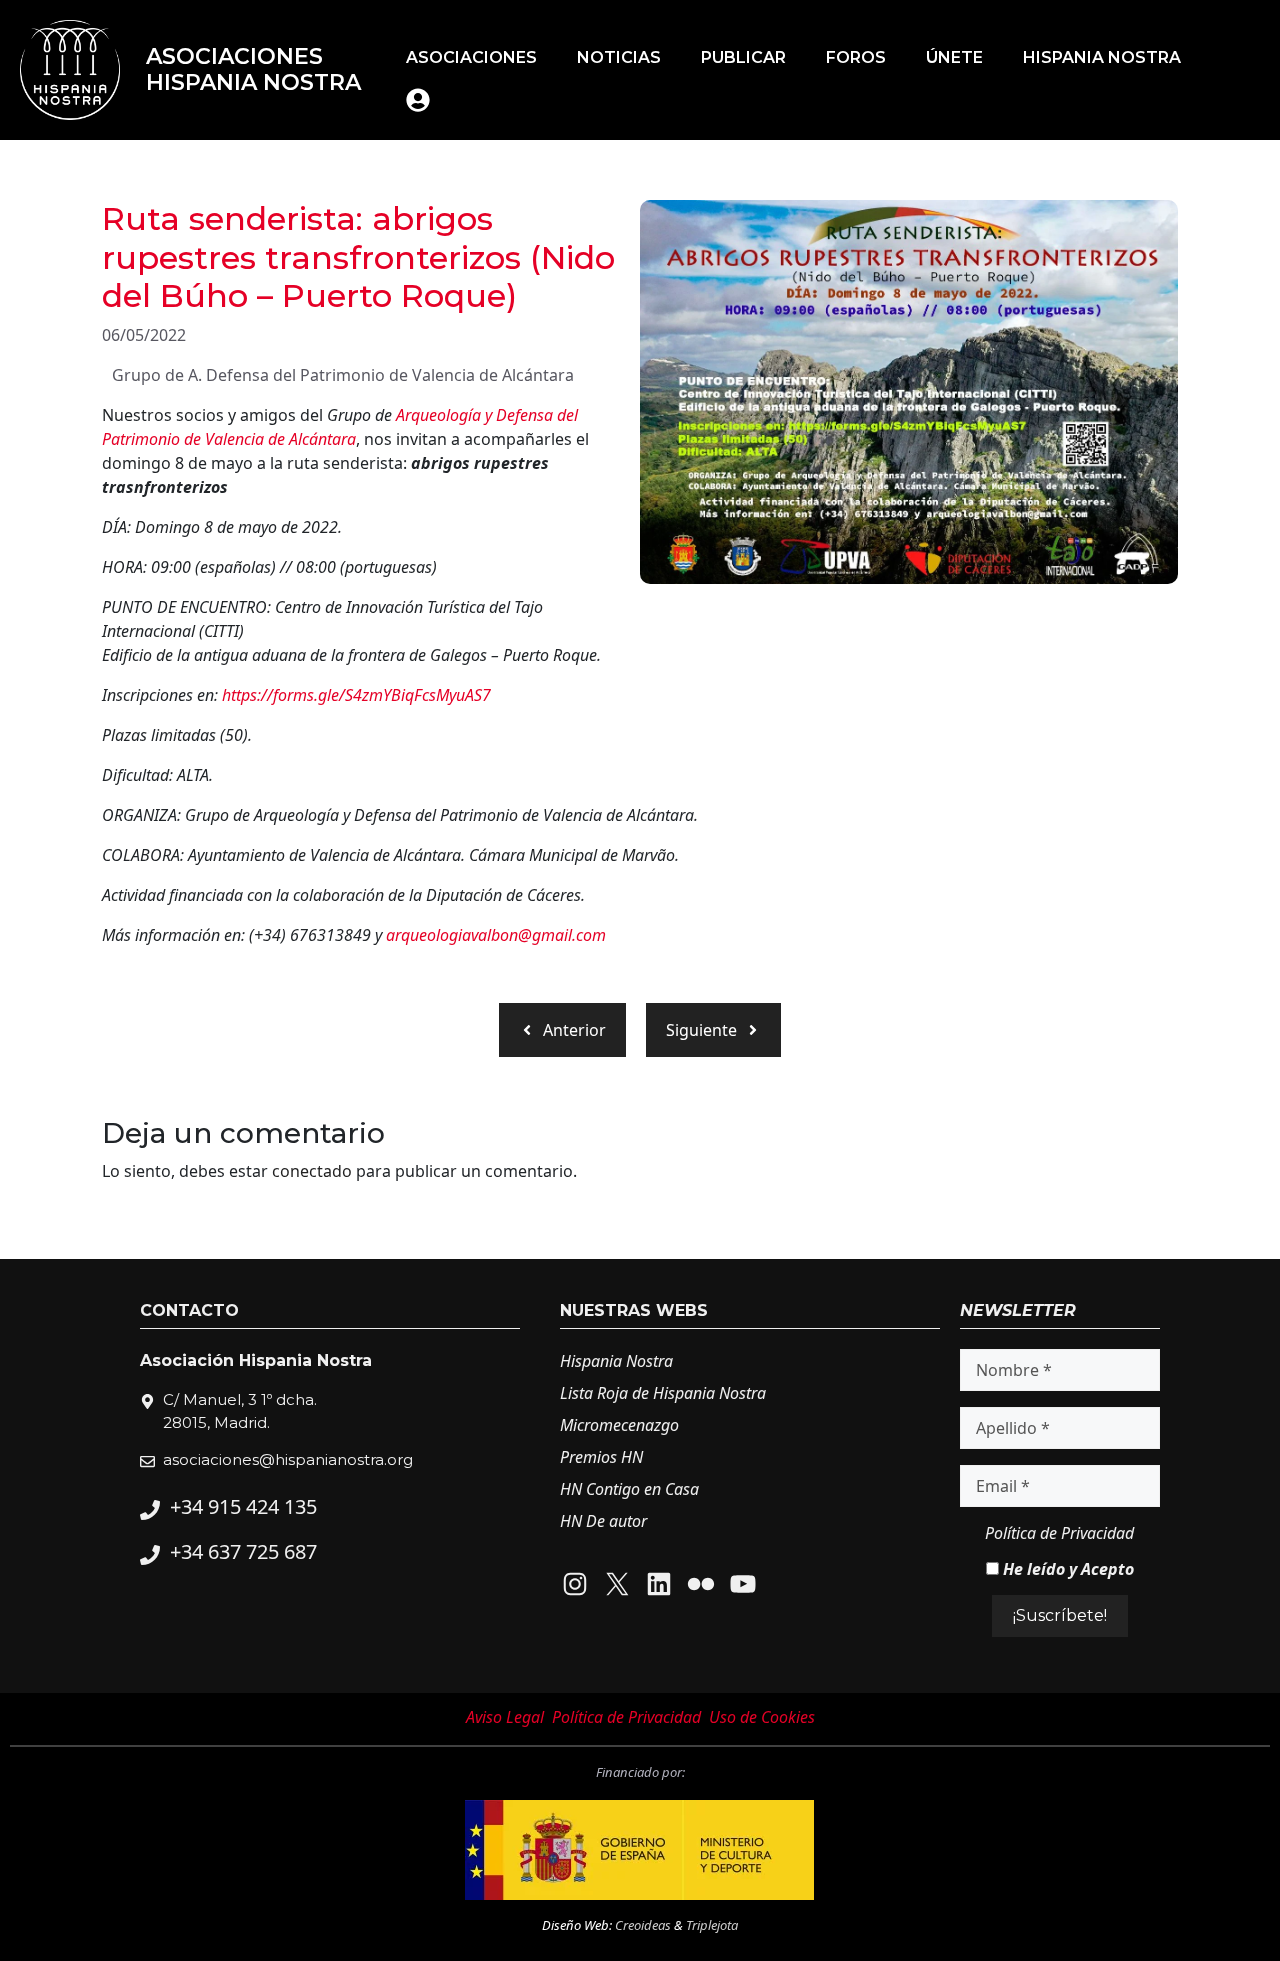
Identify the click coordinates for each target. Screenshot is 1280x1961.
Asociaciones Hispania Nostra (253, 69)
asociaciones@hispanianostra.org (288, 1459)
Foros (856, 57)
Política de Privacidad (1059, 1533)
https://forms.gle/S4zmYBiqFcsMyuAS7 (356, 695)
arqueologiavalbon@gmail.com (496, 935)
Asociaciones (471, 57)
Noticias (619, 57)
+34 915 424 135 (243, 1506)
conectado (312, 1171)
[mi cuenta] (418, 100)
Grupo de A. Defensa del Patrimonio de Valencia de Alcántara (343, 375)
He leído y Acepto (1066, 1569)
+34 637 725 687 (243, 1551)
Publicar (743, 57)
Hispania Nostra (1102, 57)
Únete (954, 57)
